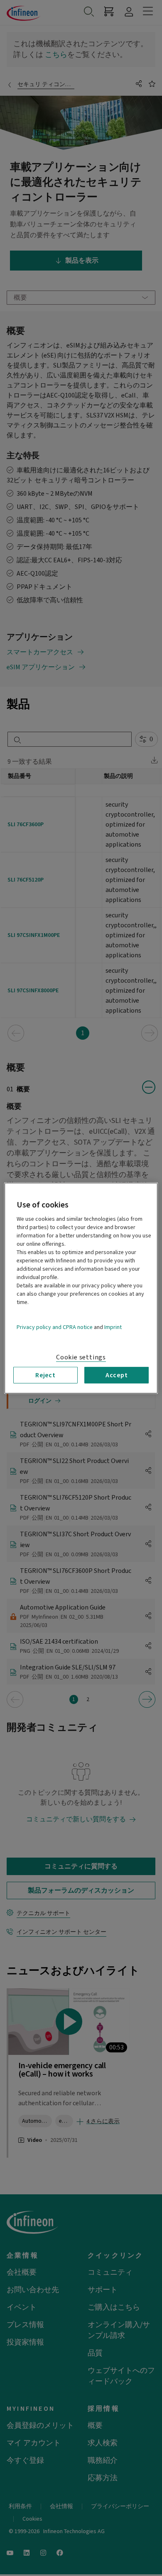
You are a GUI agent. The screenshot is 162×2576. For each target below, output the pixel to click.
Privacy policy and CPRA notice (55, 1327)
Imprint (113, 1327)
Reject (45, 1375)
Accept (117, 1375)
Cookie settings (81, 1357)
